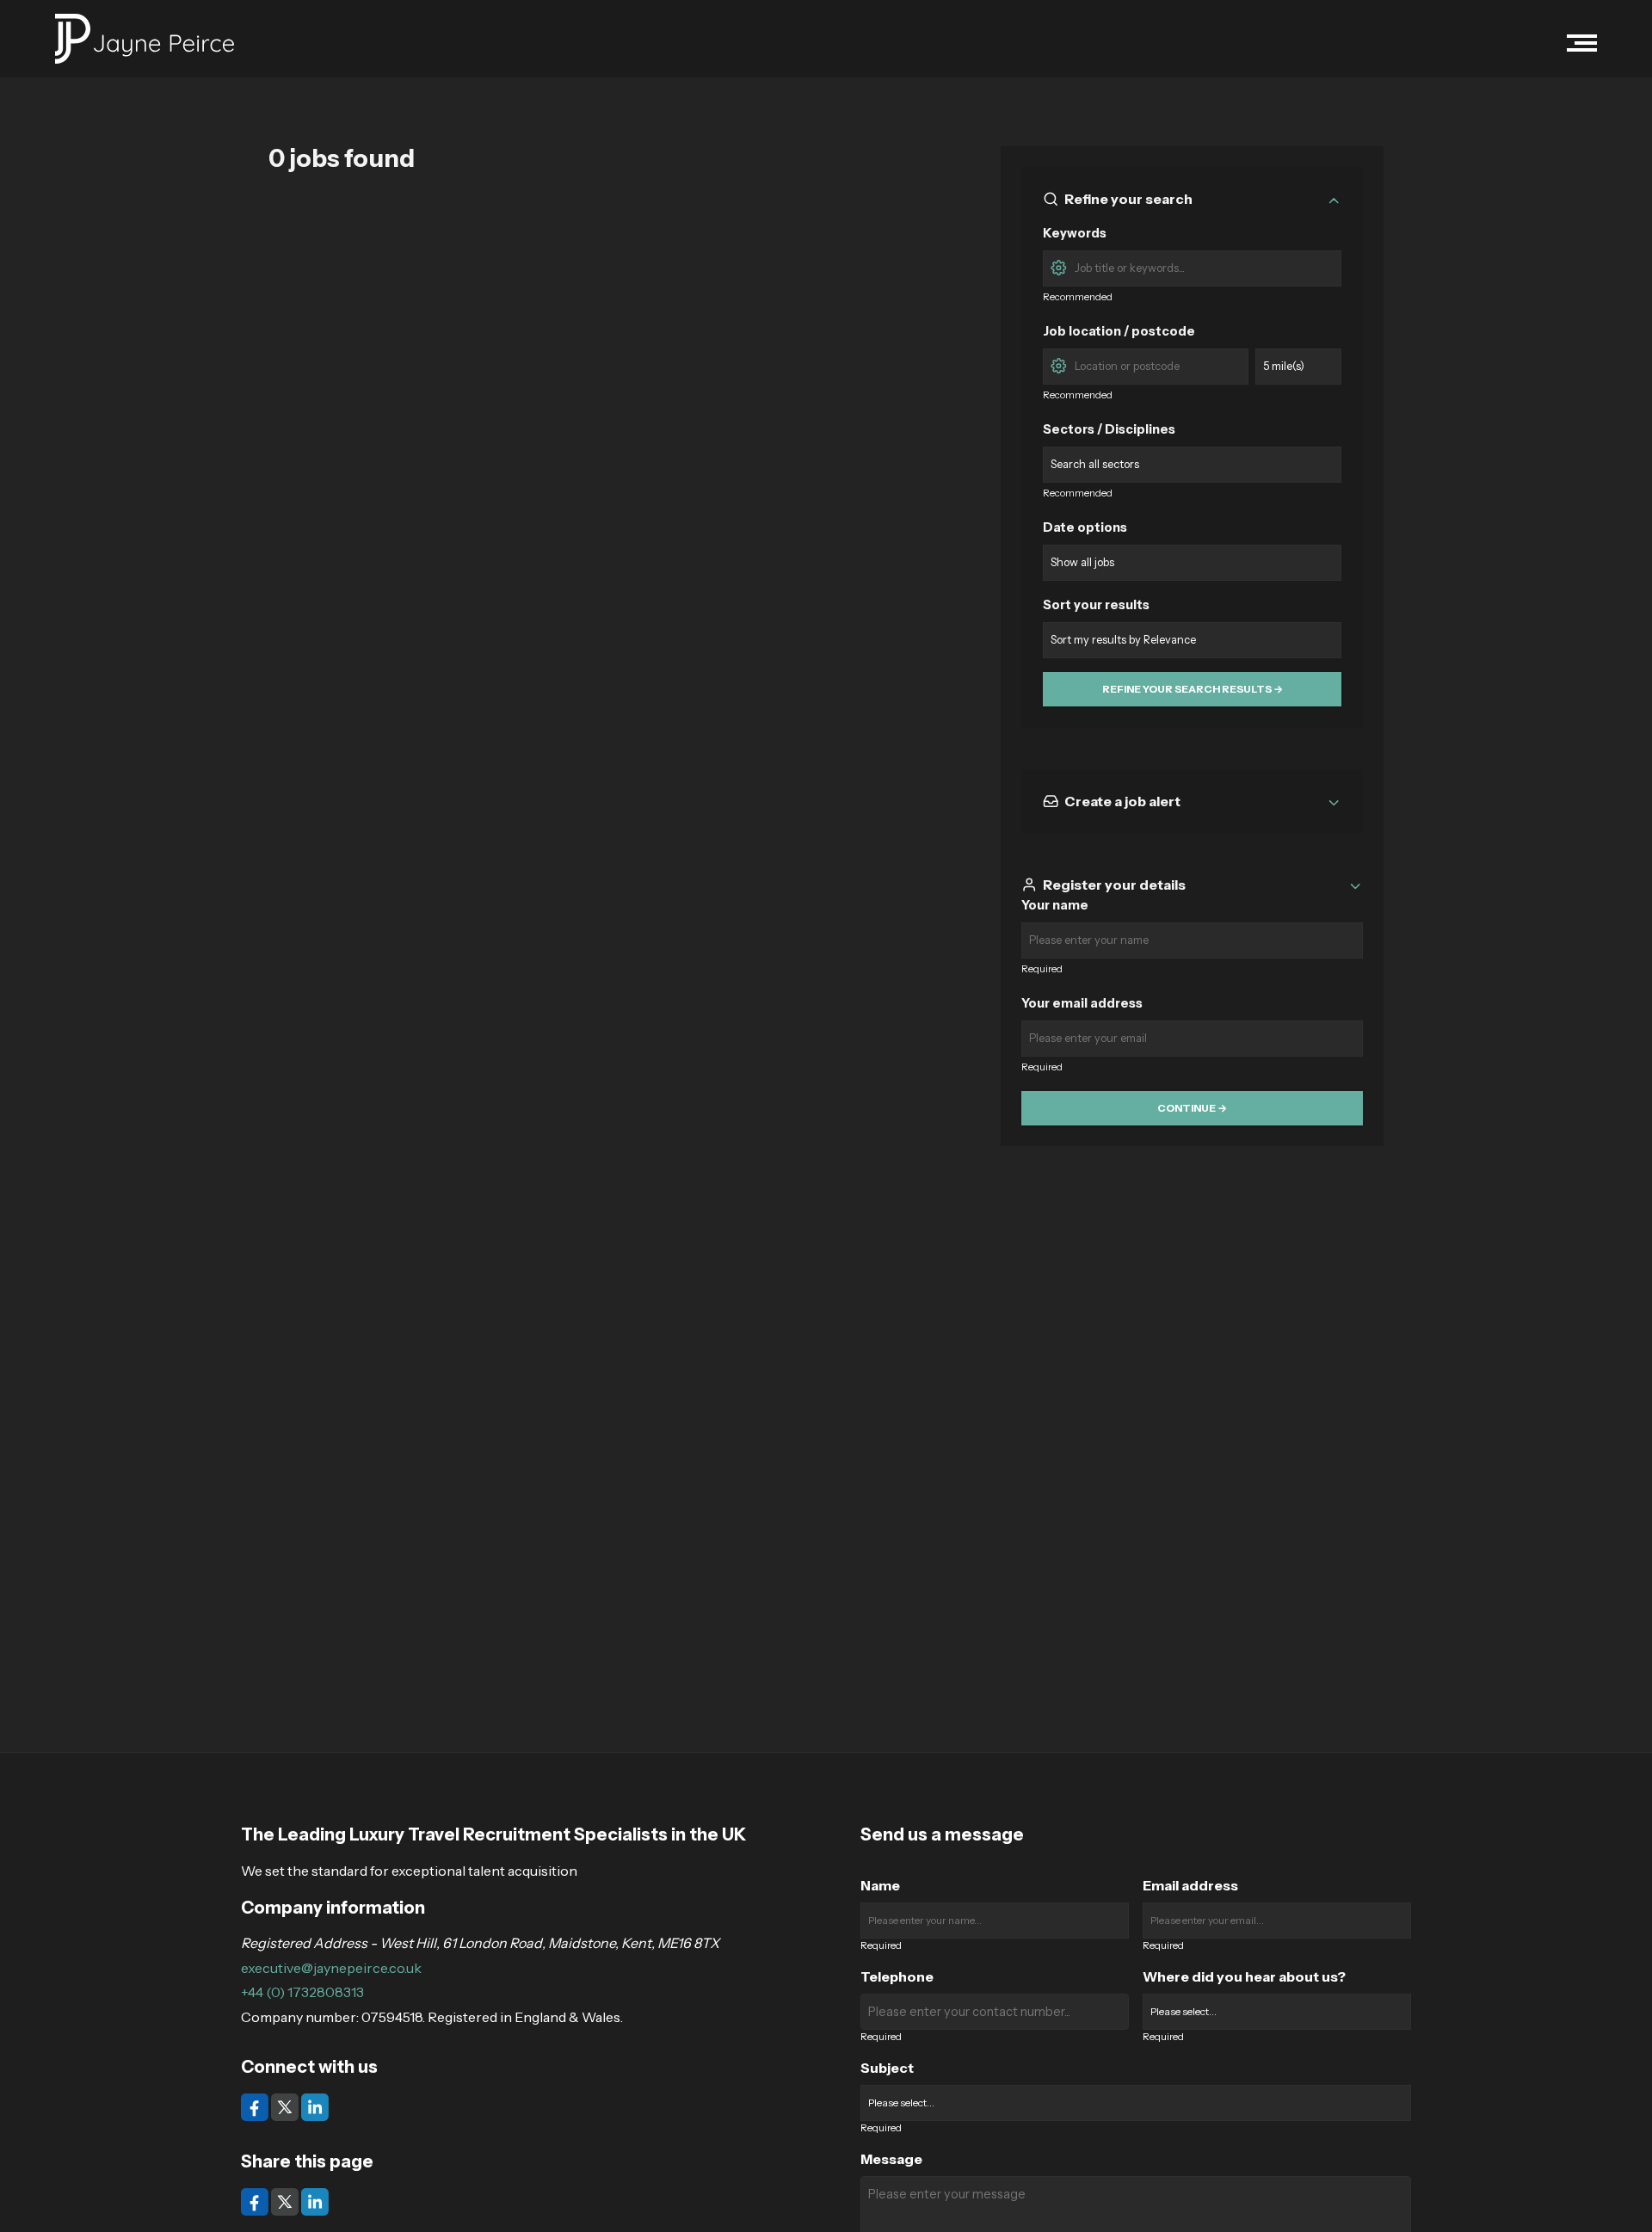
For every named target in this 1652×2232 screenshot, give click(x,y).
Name (880, 1885)
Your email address (1082, 1003)
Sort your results (1096, 605)
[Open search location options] (1058, 364)
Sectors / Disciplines (1109, 429)
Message (891, 2159)
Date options (1085, 527)
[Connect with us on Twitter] (286, 2106)
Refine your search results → (1193, 689)
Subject (887, 2068)
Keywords (1075, 233)
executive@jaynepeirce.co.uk (331, 1968)
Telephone (897, 1976)
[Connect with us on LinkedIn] (315, 2106)
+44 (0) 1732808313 (302, 1992)
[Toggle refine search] (1334, 199)
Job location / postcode (1119, 331)
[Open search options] (1058, 266)
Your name (1055, 905)
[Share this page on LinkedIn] (315, 2200)
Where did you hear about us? (1244, 1976)
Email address (1190, 1885)
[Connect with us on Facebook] (256, 2106)
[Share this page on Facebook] (256, 2200)
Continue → (1192, 1108)
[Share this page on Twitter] (286, 2200)
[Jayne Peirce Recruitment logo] (145, 39)
